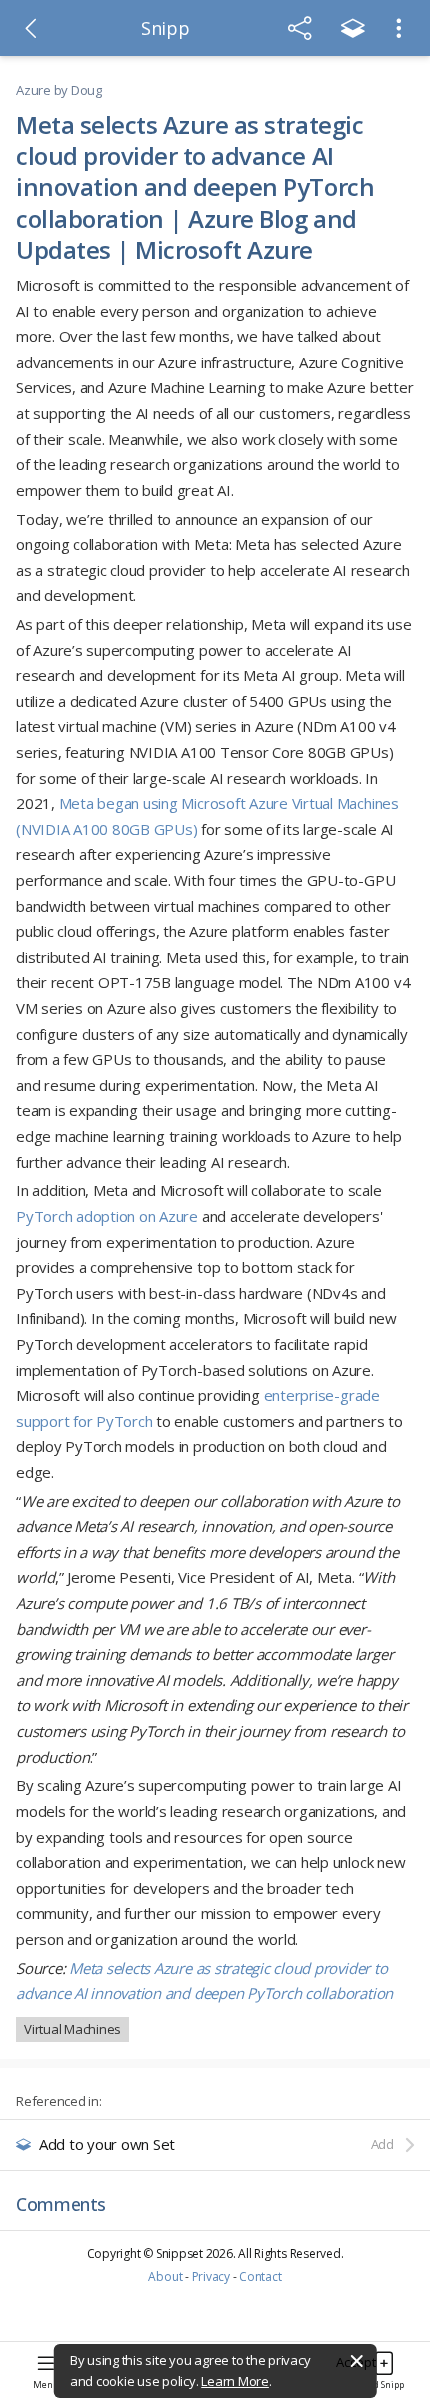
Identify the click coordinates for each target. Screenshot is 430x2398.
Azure (33, 90)
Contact (260, 2276)
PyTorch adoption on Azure (107, 1216)
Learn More (235, 2381)
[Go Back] (31, 28)
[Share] (300, 28)
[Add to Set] (353, 28)
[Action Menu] (399, 28)
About (165, 2276)
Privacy (211, 2276)
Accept (356, 2362)
